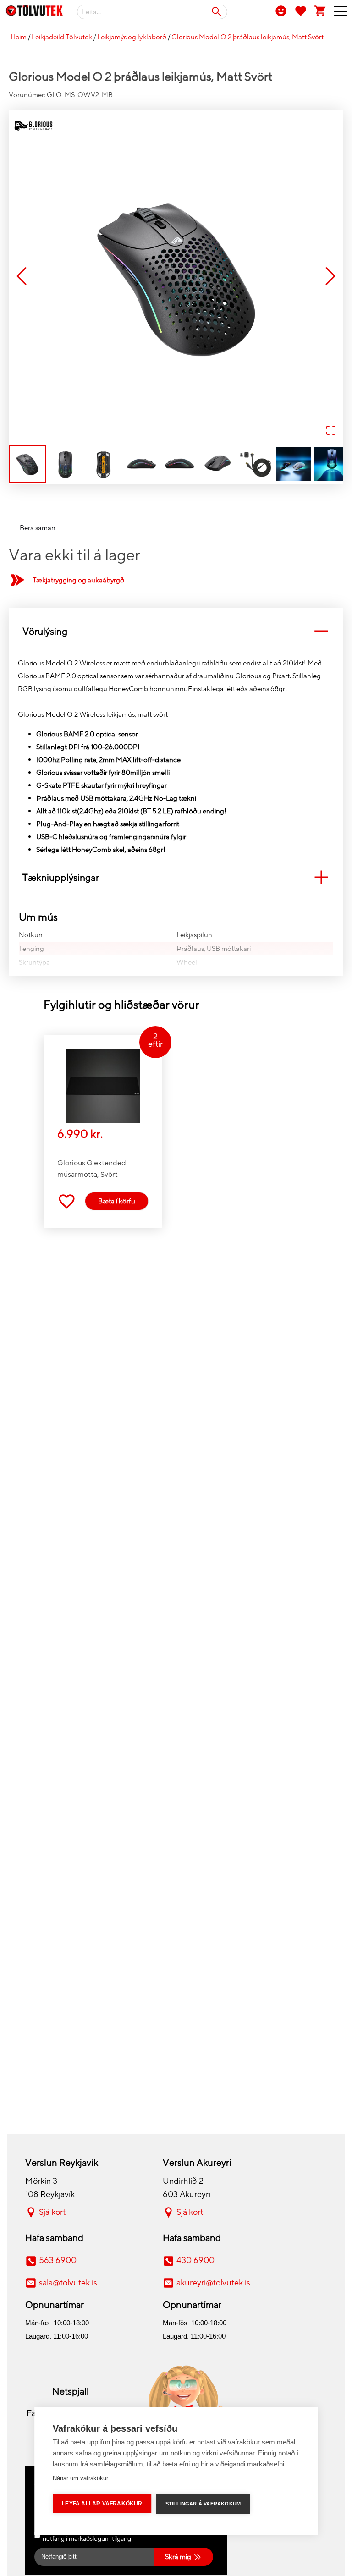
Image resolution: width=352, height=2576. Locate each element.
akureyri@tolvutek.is (213, 2283)
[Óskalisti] (301, 11)
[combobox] (152, 12)
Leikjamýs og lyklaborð (132, 37)
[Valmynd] (337, 13)
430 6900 (195, 2260)
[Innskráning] (281, 11)
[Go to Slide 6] (217, 464)
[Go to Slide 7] (256, 464)
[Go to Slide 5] (179, 464)
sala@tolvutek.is (68, 2283)
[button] (176, 277)
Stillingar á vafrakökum (203, 2504)
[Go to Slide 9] (332, 464)
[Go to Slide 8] (294, 464)
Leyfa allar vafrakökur (102, 2504)
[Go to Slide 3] (103, 464)
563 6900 (58, 2260)
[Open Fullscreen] (331, 431)
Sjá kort (52, 2212)
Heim (19, 37)
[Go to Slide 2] (65, 464)
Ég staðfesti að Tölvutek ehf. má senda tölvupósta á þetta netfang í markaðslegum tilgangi (123, 2535)
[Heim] (34, 12)
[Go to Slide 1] (27, 464)
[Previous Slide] (22, 277)
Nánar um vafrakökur (80, 2478)
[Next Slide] (330, 277)
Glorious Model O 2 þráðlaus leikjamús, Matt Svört (247, 37)
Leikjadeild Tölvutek (62, 37)
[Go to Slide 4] (141, 464)
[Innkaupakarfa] (320, 11)
